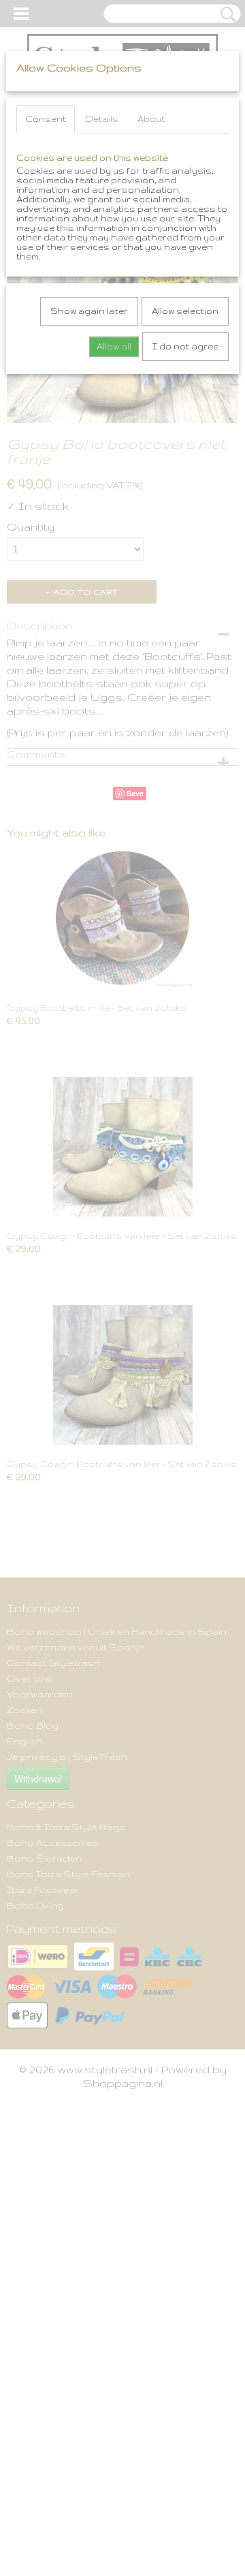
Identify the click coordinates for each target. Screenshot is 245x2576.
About (151, 119)
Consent (46, 119)
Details (102, 119)
